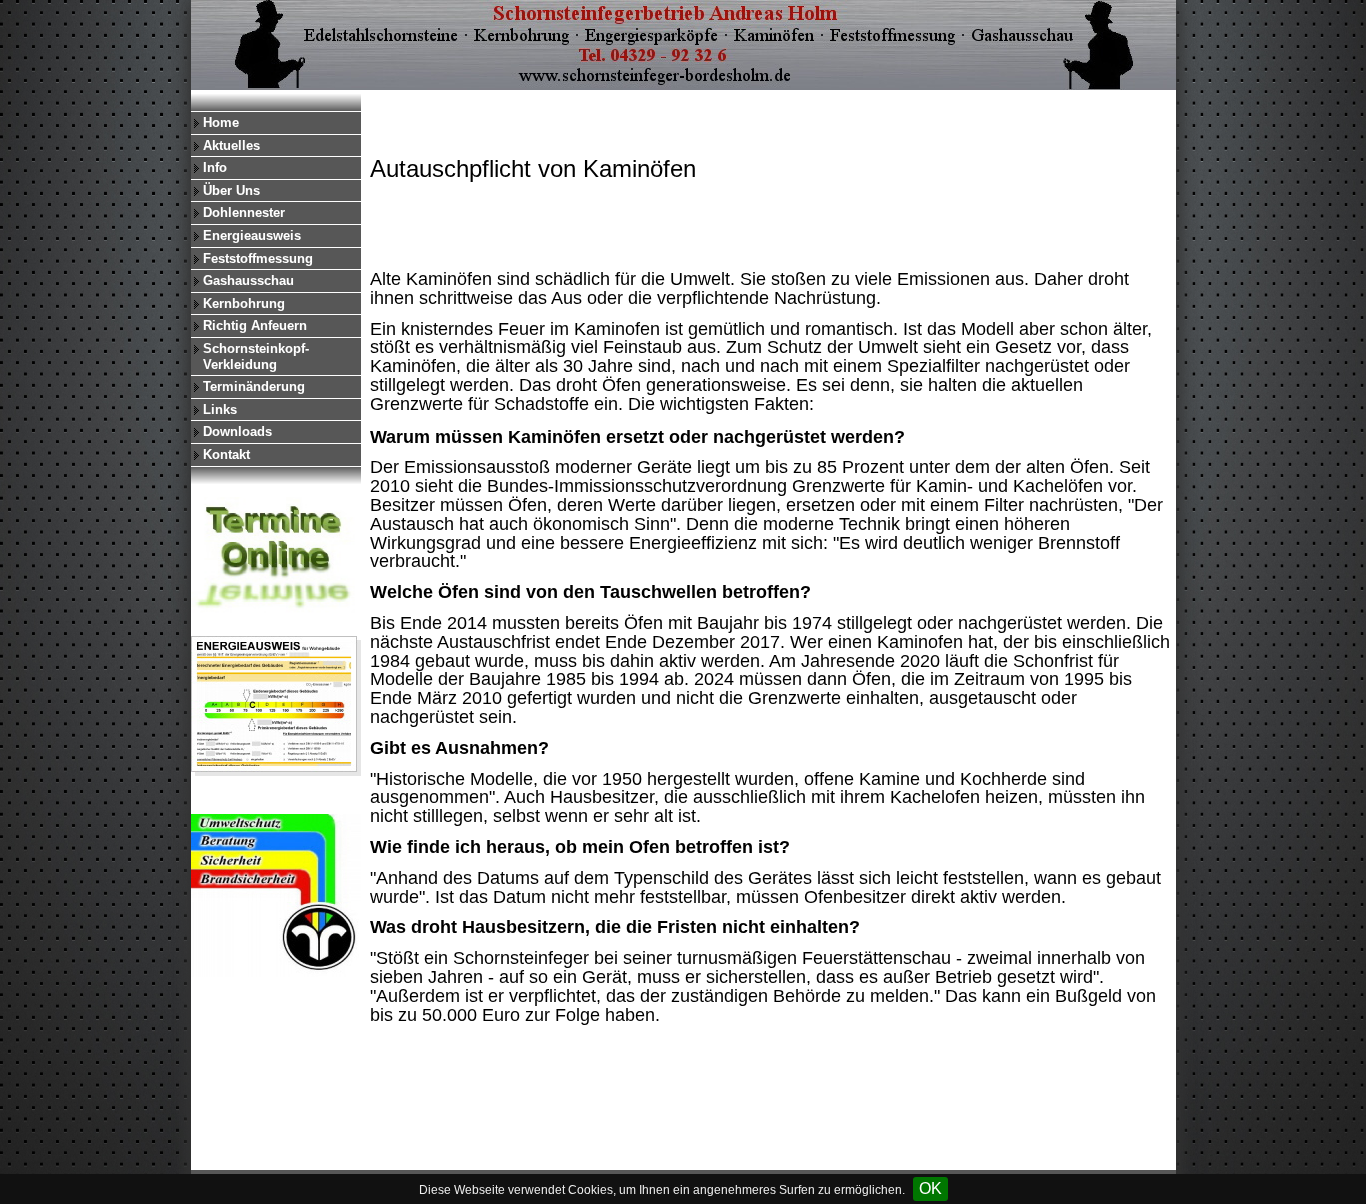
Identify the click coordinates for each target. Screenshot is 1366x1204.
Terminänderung (254, 386)
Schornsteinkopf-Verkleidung (256, 356)
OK (930, 1188)
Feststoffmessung (258, 258)
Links (220, 409)
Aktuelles (231, 145)
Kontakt (226, 454)
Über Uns (231, 190)
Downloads (237, 431)
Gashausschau (248, 280)
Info (215, 167)
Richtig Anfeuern (255, 325)
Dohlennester (244, 212)
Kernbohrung (244, 303)
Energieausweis (252, 235)
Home (221, 122)
